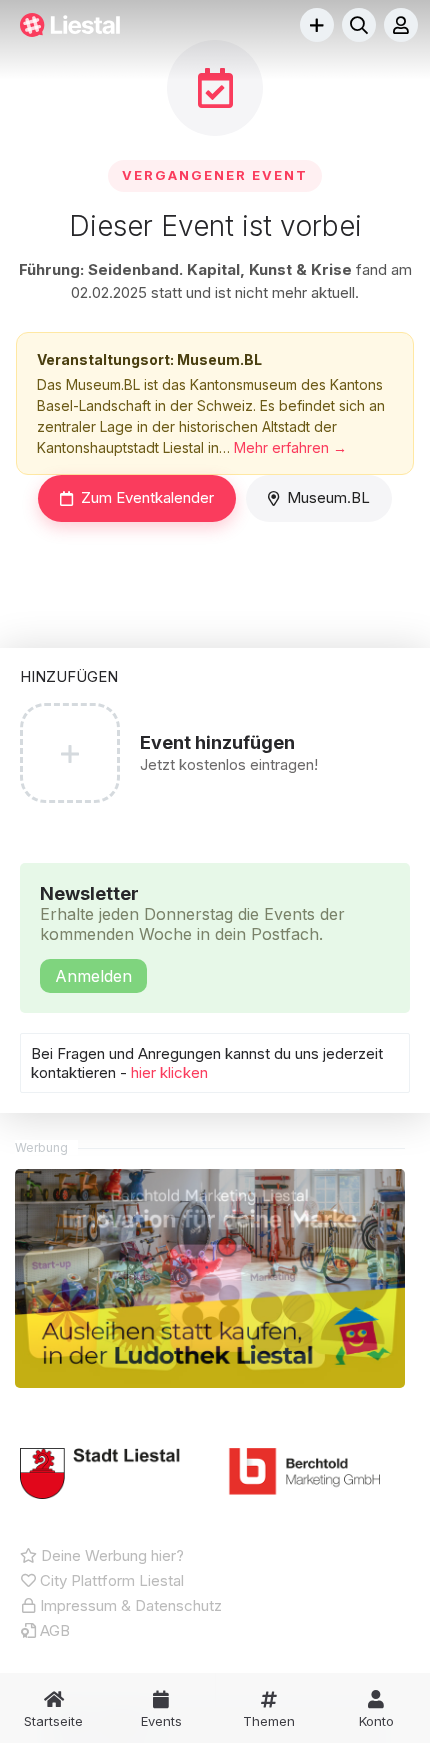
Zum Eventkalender (147, 497)
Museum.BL (328, 497)
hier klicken (169, 1072)
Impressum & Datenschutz (129, 1605)
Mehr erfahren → (290, 447)
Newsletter (192, 934)
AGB (53, 1630)
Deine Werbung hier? (110, 1555)
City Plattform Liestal (110, 1580)
